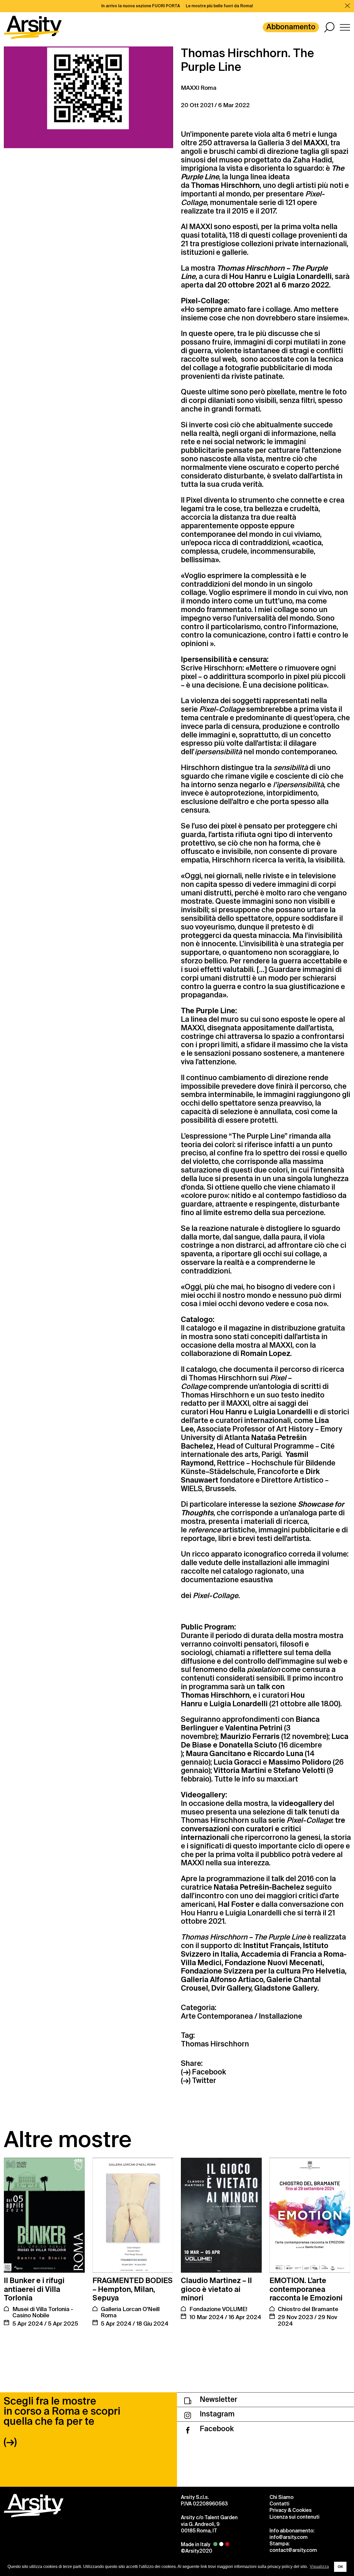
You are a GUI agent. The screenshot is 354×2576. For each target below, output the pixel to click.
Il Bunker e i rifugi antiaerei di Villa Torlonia (34, 2289)
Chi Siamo (282, 2497)
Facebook (216, 2429)
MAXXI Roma (199, 88)
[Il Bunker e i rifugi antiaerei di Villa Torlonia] (44, 2215)
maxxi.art (282, 1779)
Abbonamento (291, 27)
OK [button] (340, 2567)
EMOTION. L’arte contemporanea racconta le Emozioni (306, 2289)
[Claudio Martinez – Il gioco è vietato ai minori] (221, 2215)
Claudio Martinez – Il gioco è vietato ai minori (216, 2289)
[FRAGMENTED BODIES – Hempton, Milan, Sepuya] (133, 2215)
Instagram (216, 2414)
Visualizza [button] (319, 2567)
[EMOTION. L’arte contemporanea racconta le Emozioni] (310, 2215)
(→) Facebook (203, 2072)
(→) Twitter (199, 2081)
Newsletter (218, 2399)
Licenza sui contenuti (295, 2517)
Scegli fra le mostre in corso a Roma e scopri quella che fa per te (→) (62, 2421)
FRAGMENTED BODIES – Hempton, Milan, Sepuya (133, 2289)
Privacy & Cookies (291, 2510)
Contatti (279, 2504)
